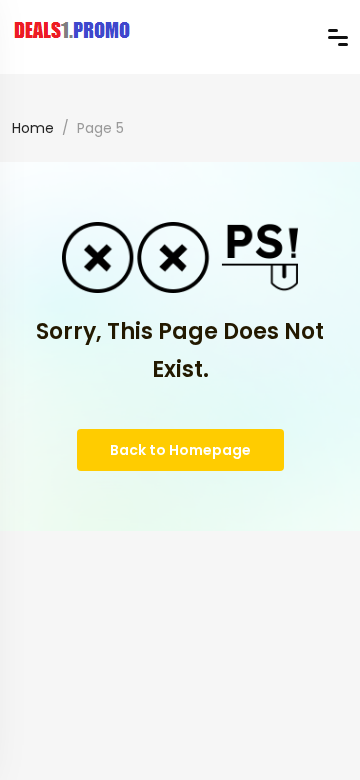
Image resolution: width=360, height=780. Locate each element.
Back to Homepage (180, 450)
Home (33, 128)
